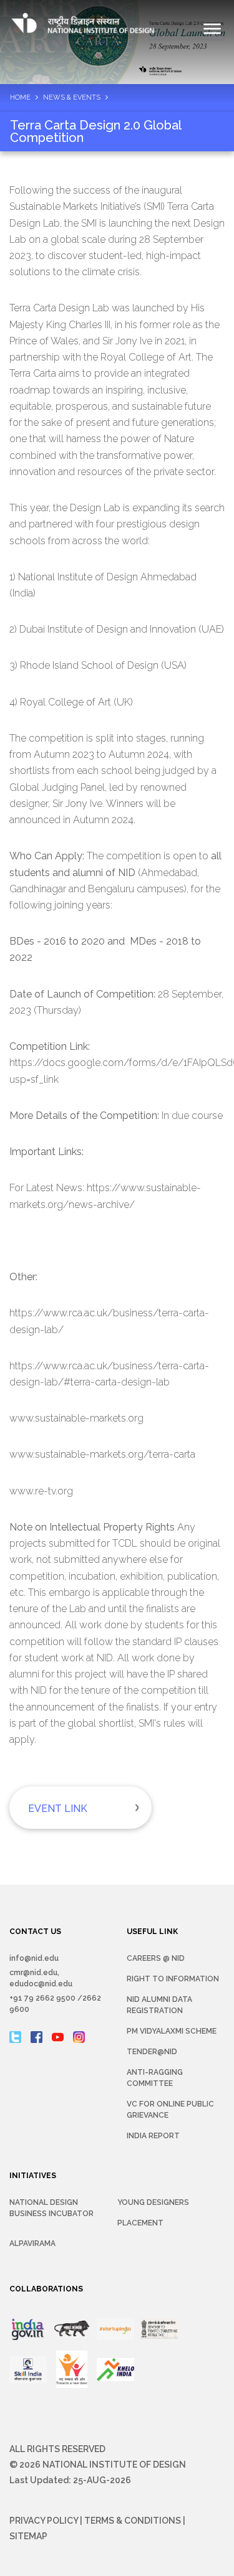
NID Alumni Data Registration (159, 2005)
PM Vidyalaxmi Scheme (172, 2031)
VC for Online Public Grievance (170, 2110)
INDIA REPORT (153, 2136)
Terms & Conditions (133, 2521)
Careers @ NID (156, 1958)
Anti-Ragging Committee (155, 2078)
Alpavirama (32, 2243)
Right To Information (173, 1979)
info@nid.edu (34, 1958)
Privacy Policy (44, 2521)
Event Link (58, 1809)
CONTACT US (35, 1932)
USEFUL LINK (152, 1932)
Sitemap (28, 2536)
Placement (140, 2223)
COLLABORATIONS (46, 2289)
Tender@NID (152, 2052)
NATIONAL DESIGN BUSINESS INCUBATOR (51, 2208)
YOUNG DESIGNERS (153, 2202)
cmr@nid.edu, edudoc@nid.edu (41, 1978)
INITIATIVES (33, 2176)
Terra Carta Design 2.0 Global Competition (95, 131)
